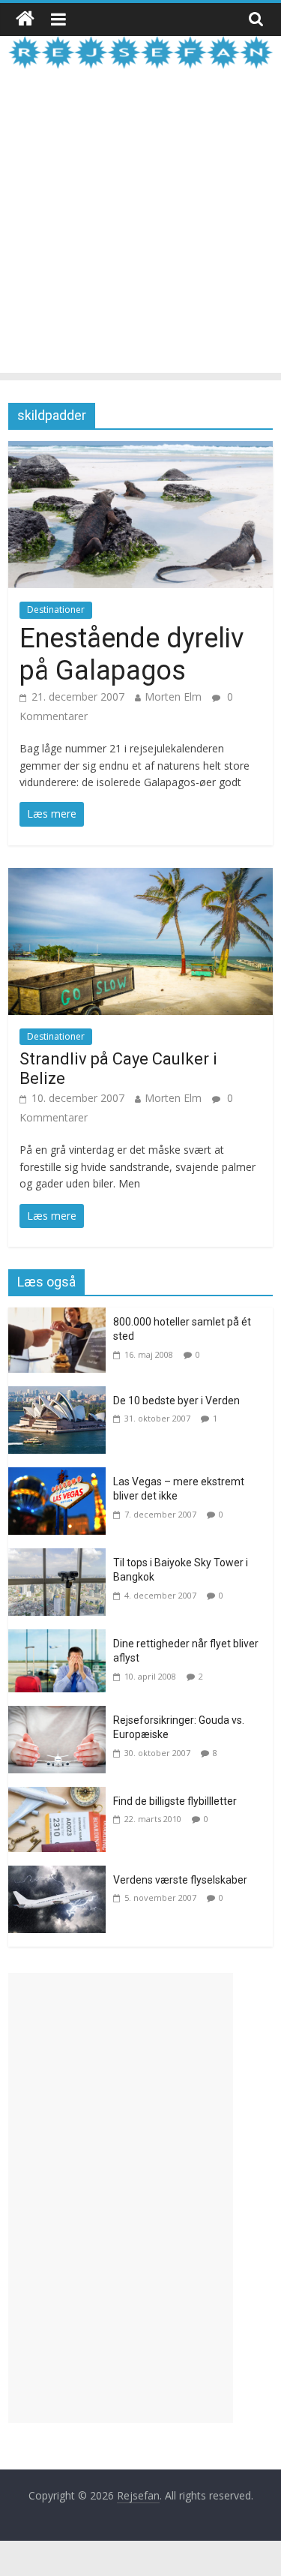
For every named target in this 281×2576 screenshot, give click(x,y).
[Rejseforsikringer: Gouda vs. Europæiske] (61, 1715)
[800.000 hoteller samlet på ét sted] (61, 1317)
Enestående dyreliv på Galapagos (132, 655)
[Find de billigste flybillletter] (61, 1796)
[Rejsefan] (25, 19)
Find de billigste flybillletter (175, 1801)
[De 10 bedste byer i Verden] (61, 1395)
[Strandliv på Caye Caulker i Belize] (140, 877)
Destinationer (56, 609)
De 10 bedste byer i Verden (176, 1401)
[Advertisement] (140, 232)
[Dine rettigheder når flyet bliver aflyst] (61, 1638)
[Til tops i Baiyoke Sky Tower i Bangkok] (61, 1557)
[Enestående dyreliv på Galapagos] (140, 450)
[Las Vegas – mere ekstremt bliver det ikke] (61, 1476)
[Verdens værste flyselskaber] (61, 1875)
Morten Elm (173, 697)
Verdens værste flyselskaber (180, 1880)
